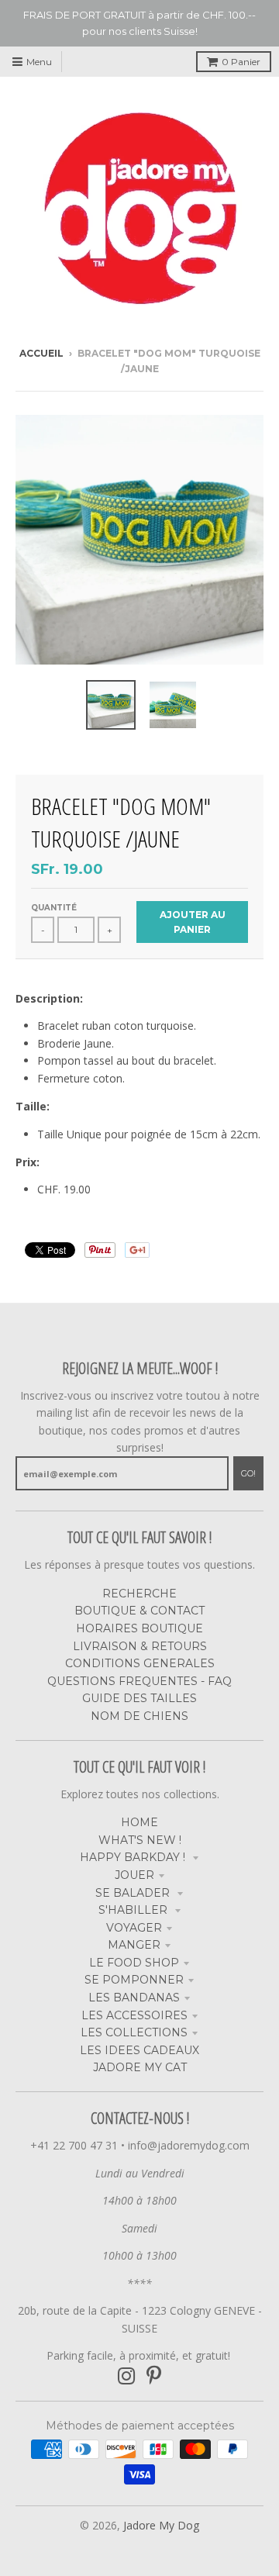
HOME (139, 1822)
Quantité (54, 908)
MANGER (134, 1945)
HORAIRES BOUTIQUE (139, 1628)
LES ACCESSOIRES (134, 2015)
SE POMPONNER (134, 1980)
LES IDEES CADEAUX (139, 2050)
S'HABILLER (134, 1910)
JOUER (134, 1875)
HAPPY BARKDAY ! (134, 1857)
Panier (241, 62)
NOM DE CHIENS (139, 1716)
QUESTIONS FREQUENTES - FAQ (139, 1681)
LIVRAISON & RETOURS (140, 1646)
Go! (248, 1473)
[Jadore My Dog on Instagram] (127, 2376)
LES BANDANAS (134, 1998)
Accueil (41, 353)
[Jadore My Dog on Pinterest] (154, 2376)
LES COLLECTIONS (134, 2032)
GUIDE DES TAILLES (139, 1698)
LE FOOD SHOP (134, 1963)
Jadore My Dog (161, 2525)
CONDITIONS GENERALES (140, 1663)
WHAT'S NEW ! (140, 1840)
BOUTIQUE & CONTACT (139, 1611)
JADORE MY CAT (140, 2067)
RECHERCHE (139, 1594)
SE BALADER (134, 1893)
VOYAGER (134, 1928)
